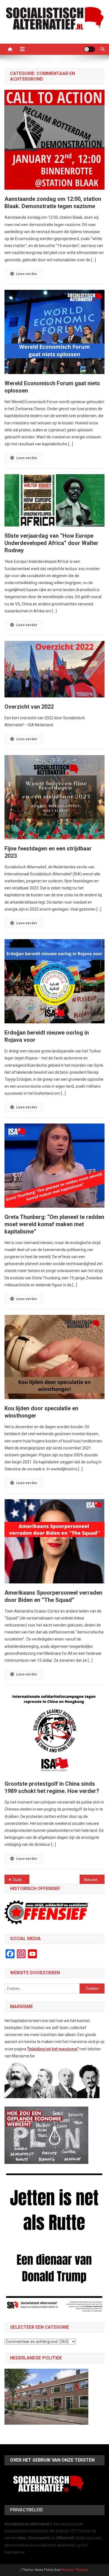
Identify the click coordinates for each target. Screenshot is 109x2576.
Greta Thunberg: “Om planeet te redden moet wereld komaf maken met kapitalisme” (54, 1224)
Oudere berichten (21, 1880)
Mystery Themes (75, 2570)
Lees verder (27, 274)
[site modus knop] (89, 49)
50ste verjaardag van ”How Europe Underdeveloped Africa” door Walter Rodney (51, 543)
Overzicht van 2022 (29, 707)
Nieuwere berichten (94, 1880)
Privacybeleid (27, 2510)
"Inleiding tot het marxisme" (53, 2049)
